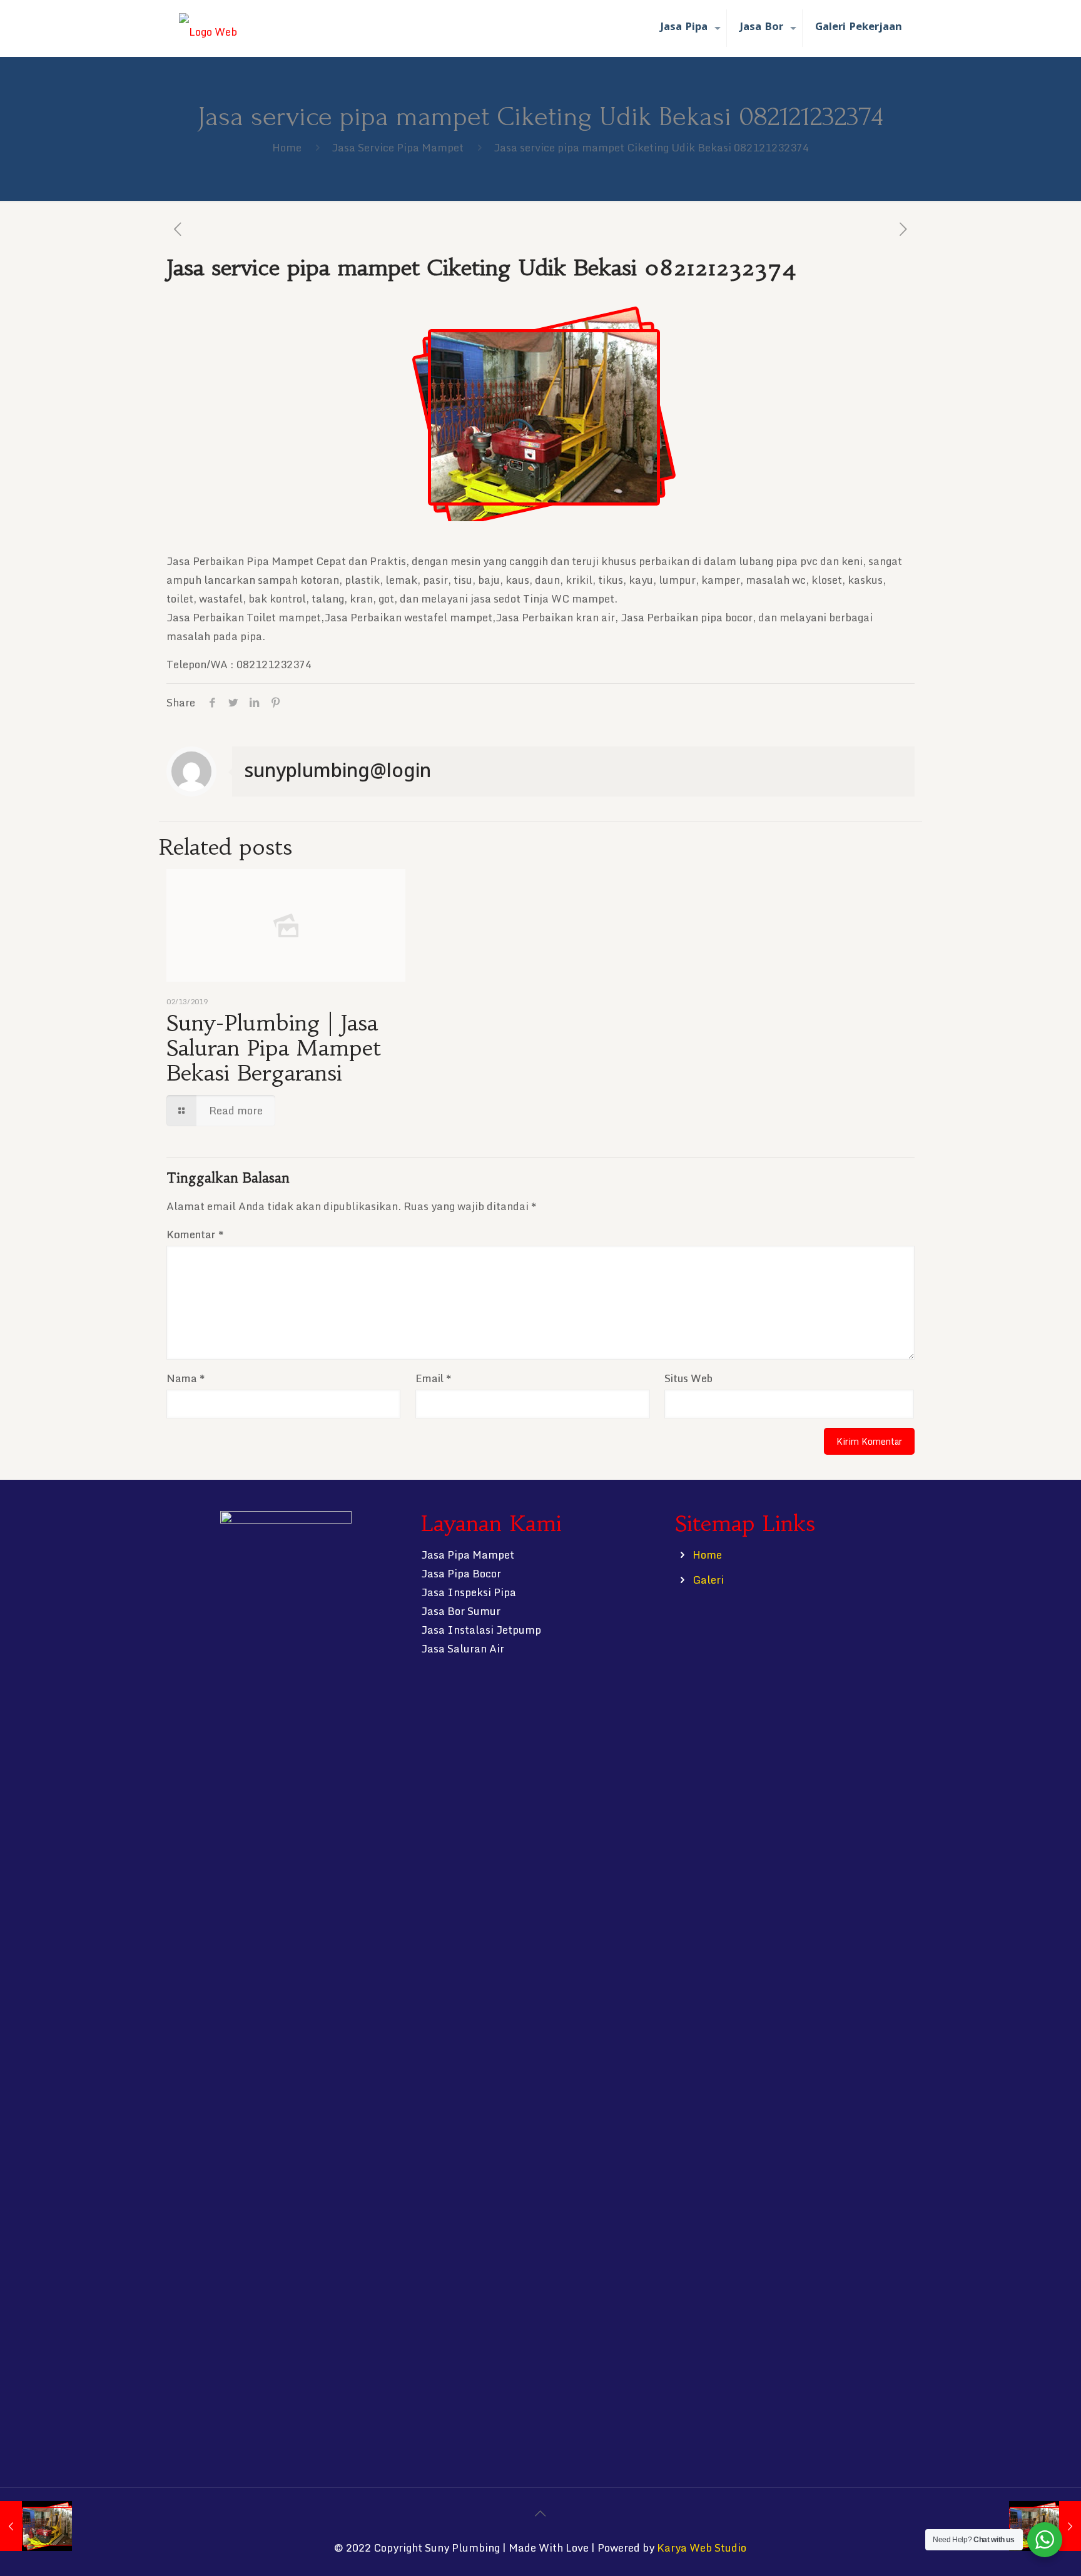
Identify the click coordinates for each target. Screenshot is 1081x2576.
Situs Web (688, 1378)
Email (433, 1378)
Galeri (708, 1580)
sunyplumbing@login (338, 770)
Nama (185, 1378)
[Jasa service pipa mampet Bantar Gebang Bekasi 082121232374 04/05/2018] (36, 2526)
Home (287, 147)
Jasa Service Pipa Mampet (398, 147)
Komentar (195, 1234)
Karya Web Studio (702, 2548)
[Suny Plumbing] (208, 28)
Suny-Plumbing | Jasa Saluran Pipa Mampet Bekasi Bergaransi (274, 1048)
